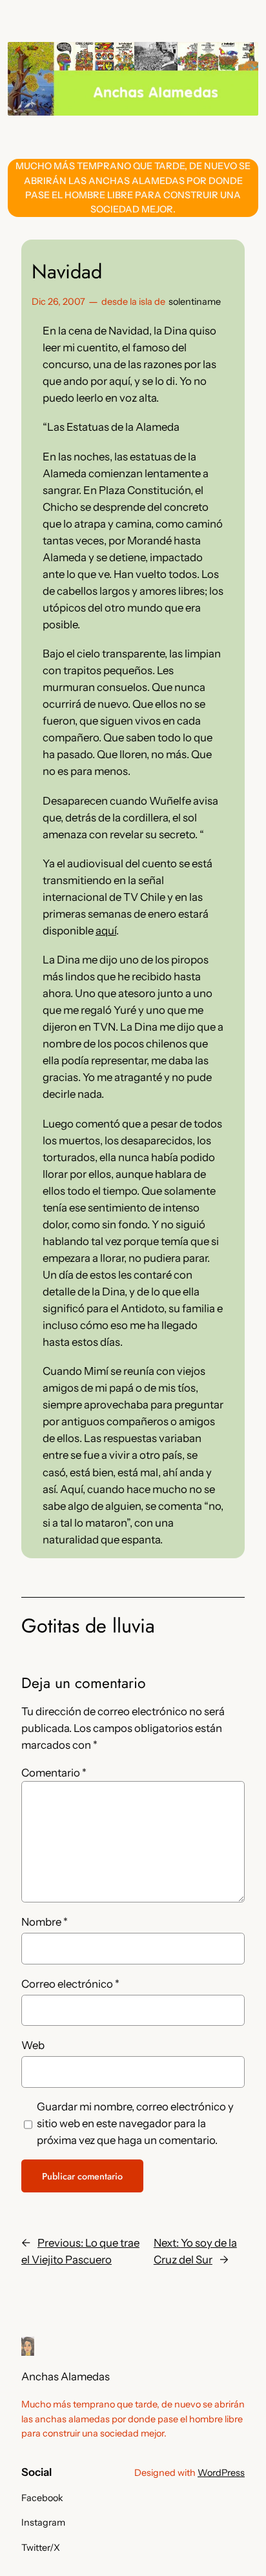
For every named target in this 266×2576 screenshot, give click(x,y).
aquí (106, 931)
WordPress (221, 2473)
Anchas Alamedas (66, 2376)
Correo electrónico (70, 1984)
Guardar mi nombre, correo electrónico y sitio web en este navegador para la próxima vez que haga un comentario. (135, 2123)
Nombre (45, 1922)
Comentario (54, 1773)
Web (33, 2045)
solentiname (195, 302)
